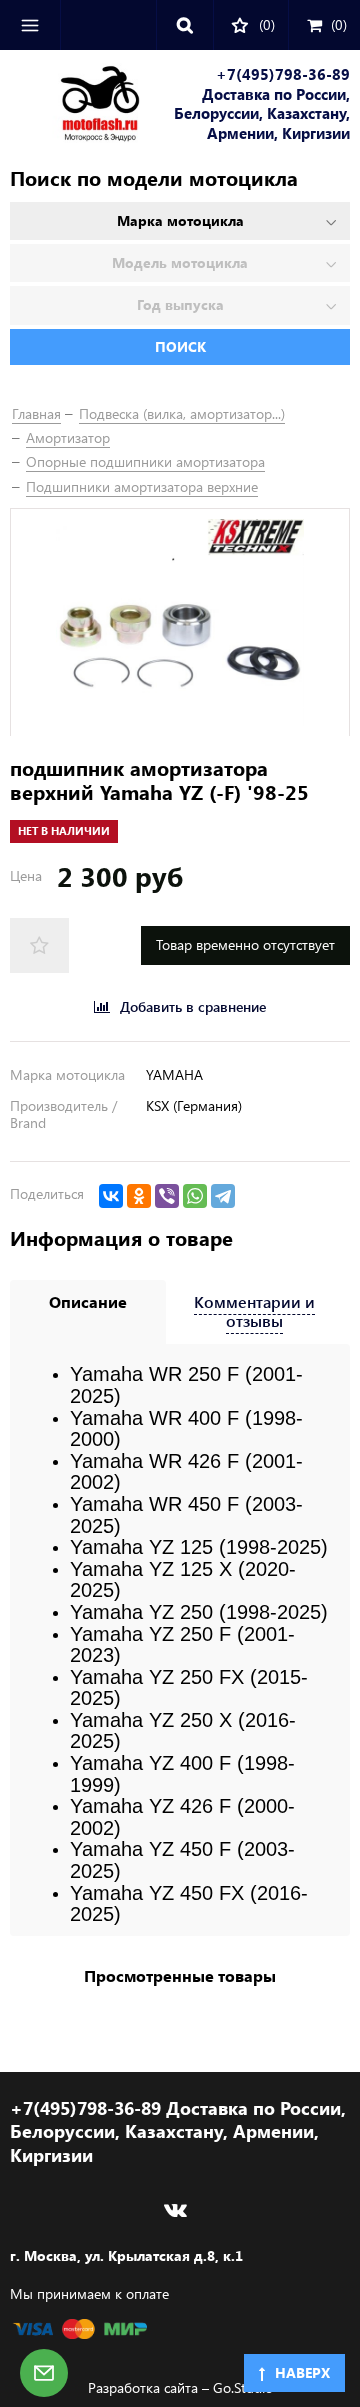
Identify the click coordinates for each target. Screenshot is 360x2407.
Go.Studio (243, 2387)
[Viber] (167, 1196)
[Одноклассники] (139, 1196)
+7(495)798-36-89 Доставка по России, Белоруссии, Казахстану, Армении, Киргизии (262, 104)
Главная (36, 413)
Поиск (180, 346)
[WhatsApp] (195, 1196)
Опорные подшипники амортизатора (145, 461)
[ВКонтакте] (111, 1196)
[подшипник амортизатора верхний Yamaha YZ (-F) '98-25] (180, 622)
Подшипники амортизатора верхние (142, 486)
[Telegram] (223, 1196)
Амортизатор (68, 437)
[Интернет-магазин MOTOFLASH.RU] (75, 106)
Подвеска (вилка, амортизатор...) (182, 413)
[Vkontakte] (175, 2209)
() (339, 24)
